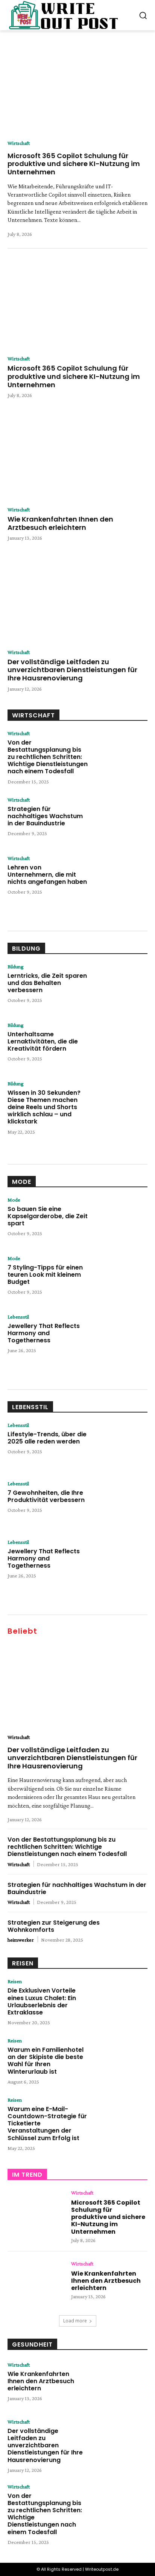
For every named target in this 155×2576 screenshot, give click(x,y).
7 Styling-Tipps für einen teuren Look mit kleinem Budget (45, 1275)
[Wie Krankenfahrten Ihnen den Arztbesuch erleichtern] (77, 456)
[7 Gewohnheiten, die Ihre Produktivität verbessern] (119, 1503)
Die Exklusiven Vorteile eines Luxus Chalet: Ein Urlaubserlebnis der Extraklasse (42, 2001)
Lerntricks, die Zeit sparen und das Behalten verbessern (47, 983)
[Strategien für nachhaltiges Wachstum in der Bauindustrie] (119, 819)
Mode (22, 1182)
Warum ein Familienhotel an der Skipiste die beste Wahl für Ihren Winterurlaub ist (46, 2061)
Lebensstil (18, 1317)
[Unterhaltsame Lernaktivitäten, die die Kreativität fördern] (119, 1045)
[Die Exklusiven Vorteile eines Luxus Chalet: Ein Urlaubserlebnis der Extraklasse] (119, 2001)
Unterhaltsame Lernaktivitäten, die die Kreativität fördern (43, 1041)
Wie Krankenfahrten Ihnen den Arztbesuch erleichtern (60, 523)
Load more (75, 2321)
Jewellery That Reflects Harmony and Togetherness (44, 1333)
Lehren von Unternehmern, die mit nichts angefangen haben (47, 875)
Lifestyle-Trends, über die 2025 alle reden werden (47, 1438)
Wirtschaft (19, 143)
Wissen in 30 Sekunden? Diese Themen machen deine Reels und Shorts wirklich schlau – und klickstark (44, 1107)
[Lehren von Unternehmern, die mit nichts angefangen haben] (119, 878)
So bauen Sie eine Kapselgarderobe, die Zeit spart (48, 1216)
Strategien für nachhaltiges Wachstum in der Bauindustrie (45, 816)
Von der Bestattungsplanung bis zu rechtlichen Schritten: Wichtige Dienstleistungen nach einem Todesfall (48, 757)
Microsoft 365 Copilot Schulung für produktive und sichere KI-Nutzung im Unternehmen (74, 164)
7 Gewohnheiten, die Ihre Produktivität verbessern (46, 1496)
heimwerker (21, 1940)
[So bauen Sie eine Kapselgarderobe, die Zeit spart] (119, 1220)
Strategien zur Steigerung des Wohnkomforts (54, 1926)
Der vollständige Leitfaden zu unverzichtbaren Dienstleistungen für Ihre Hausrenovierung (72, 670)
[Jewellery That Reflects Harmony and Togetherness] (119, 1336)
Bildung (26, 949)
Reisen (23, 1963)
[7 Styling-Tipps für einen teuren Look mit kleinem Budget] (119, 1278)
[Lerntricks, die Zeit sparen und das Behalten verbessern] (119, 986)
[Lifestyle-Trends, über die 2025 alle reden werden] (119, 1445)
